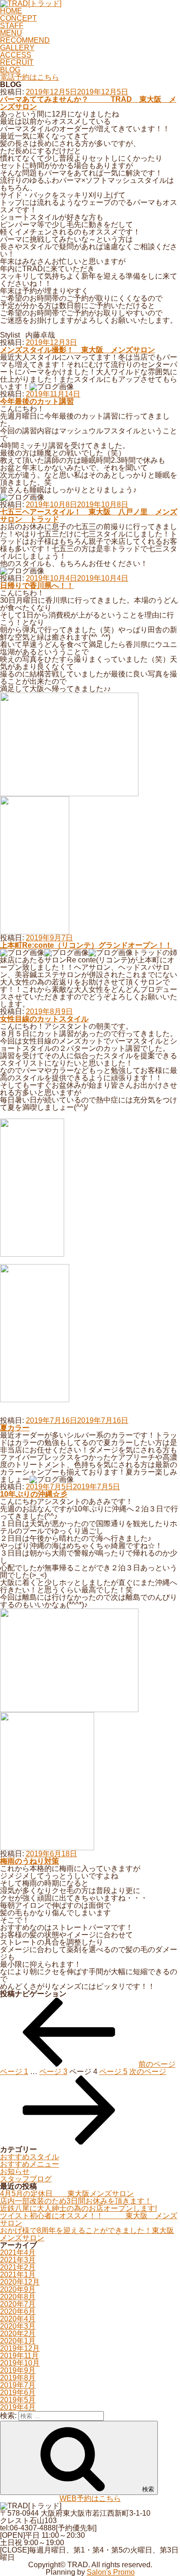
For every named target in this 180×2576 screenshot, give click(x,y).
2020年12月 (20, 2282)
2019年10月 (20, 2363)
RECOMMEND (25, 40)
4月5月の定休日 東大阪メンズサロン (67, 2194)
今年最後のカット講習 (37, 401)
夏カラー (15, 1428)
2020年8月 (18, 2297)
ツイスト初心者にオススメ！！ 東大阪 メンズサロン (89, 2219)
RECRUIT (17, 62)
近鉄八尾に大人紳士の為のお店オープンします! (78, 2208)
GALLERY (17, 48)
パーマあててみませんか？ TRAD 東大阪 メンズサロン (88, 103)
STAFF (12, 26)
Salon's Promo (111, 2572)
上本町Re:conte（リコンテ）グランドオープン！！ (86, 945)
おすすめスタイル (30, 2157)
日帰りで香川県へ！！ (37, 586)
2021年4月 (18, 2253)
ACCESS (16, 55)
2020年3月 (18, 2326)
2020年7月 (18, 2304)
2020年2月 (18, 2334)
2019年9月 (18, 2370)
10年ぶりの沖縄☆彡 (34, 1494)
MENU (11, 33)
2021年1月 (18, 2275)
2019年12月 (20, 2348)
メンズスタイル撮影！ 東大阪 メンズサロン (78, 350)
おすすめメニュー (30, 2164)
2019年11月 (19, 2356)
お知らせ (15, 2171)
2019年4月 (18, 2407)
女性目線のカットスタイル (44, 1019)
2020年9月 (18, 2289)
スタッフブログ (26, 2179)
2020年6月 (18, 2311)
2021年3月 (18, 2260)
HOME (11, 11)
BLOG (10, 70)
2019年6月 (18, 2392)
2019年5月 (18, 2400)
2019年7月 (18, 2385)
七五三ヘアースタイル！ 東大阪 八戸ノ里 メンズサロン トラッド (89, 516)
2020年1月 (18, 2341)
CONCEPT (18, 18)
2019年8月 (18, 2378)
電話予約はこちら (30, 77)
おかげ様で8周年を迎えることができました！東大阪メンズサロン (87, 2234)
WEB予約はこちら (90, 2498)
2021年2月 (18, 2267)
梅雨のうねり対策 (30, 1861)
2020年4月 (18, 2319)
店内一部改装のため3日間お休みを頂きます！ (76, 2201)
